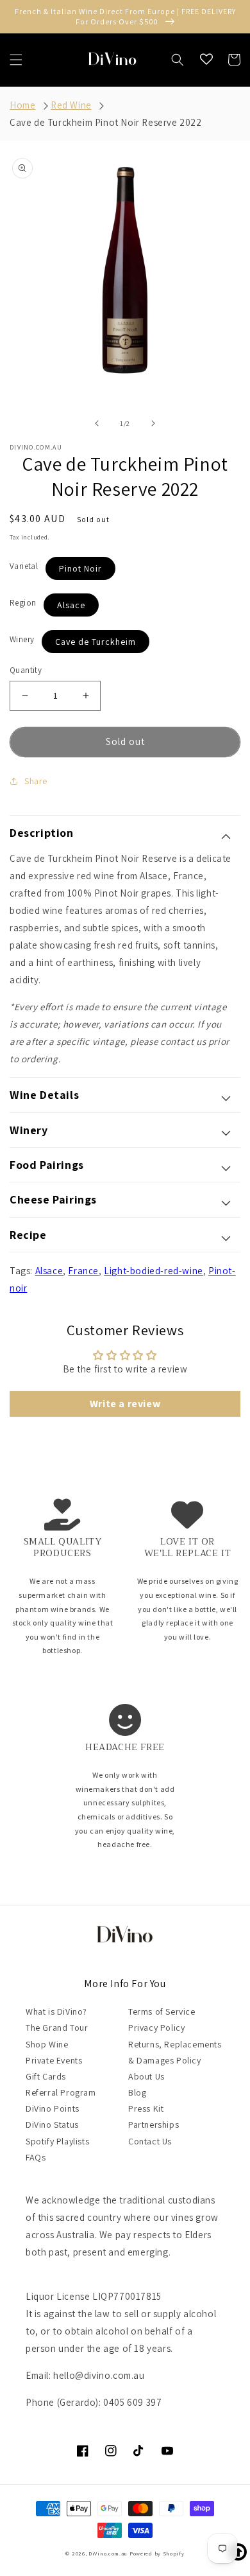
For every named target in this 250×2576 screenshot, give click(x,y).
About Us (146, 2076)
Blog (137, 2092)
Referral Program (61, 2092)
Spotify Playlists (57, 2141)
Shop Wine (47, 2044)
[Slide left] (97, 423)
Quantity (26, 670)
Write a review (125, 1404)
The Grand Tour (57, 2028)
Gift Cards (46, 2076)
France (83, 1271)
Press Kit (146, 2108)
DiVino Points (53, 2108)
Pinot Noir (80, 568)
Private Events (54, 2060)
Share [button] (36, 781)
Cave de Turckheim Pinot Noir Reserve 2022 (106, 122)
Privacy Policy (156, 2028)
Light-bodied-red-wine (154, 1271)
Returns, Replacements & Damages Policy (175, 2052)
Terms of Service (162, 2011)
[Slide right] (153, 423)
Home (22, 105)
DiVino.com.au (108, 2553)
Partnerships (154, 2125)
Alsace (71, 605)
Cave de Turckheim (96, 642)
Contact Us (150, 2141)
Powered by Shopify (157, 2553)
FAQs (36, 2157)
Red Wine (71, 105)
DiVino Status (52, 2125)
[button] (16, 60)
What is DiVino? (56, 2011)
